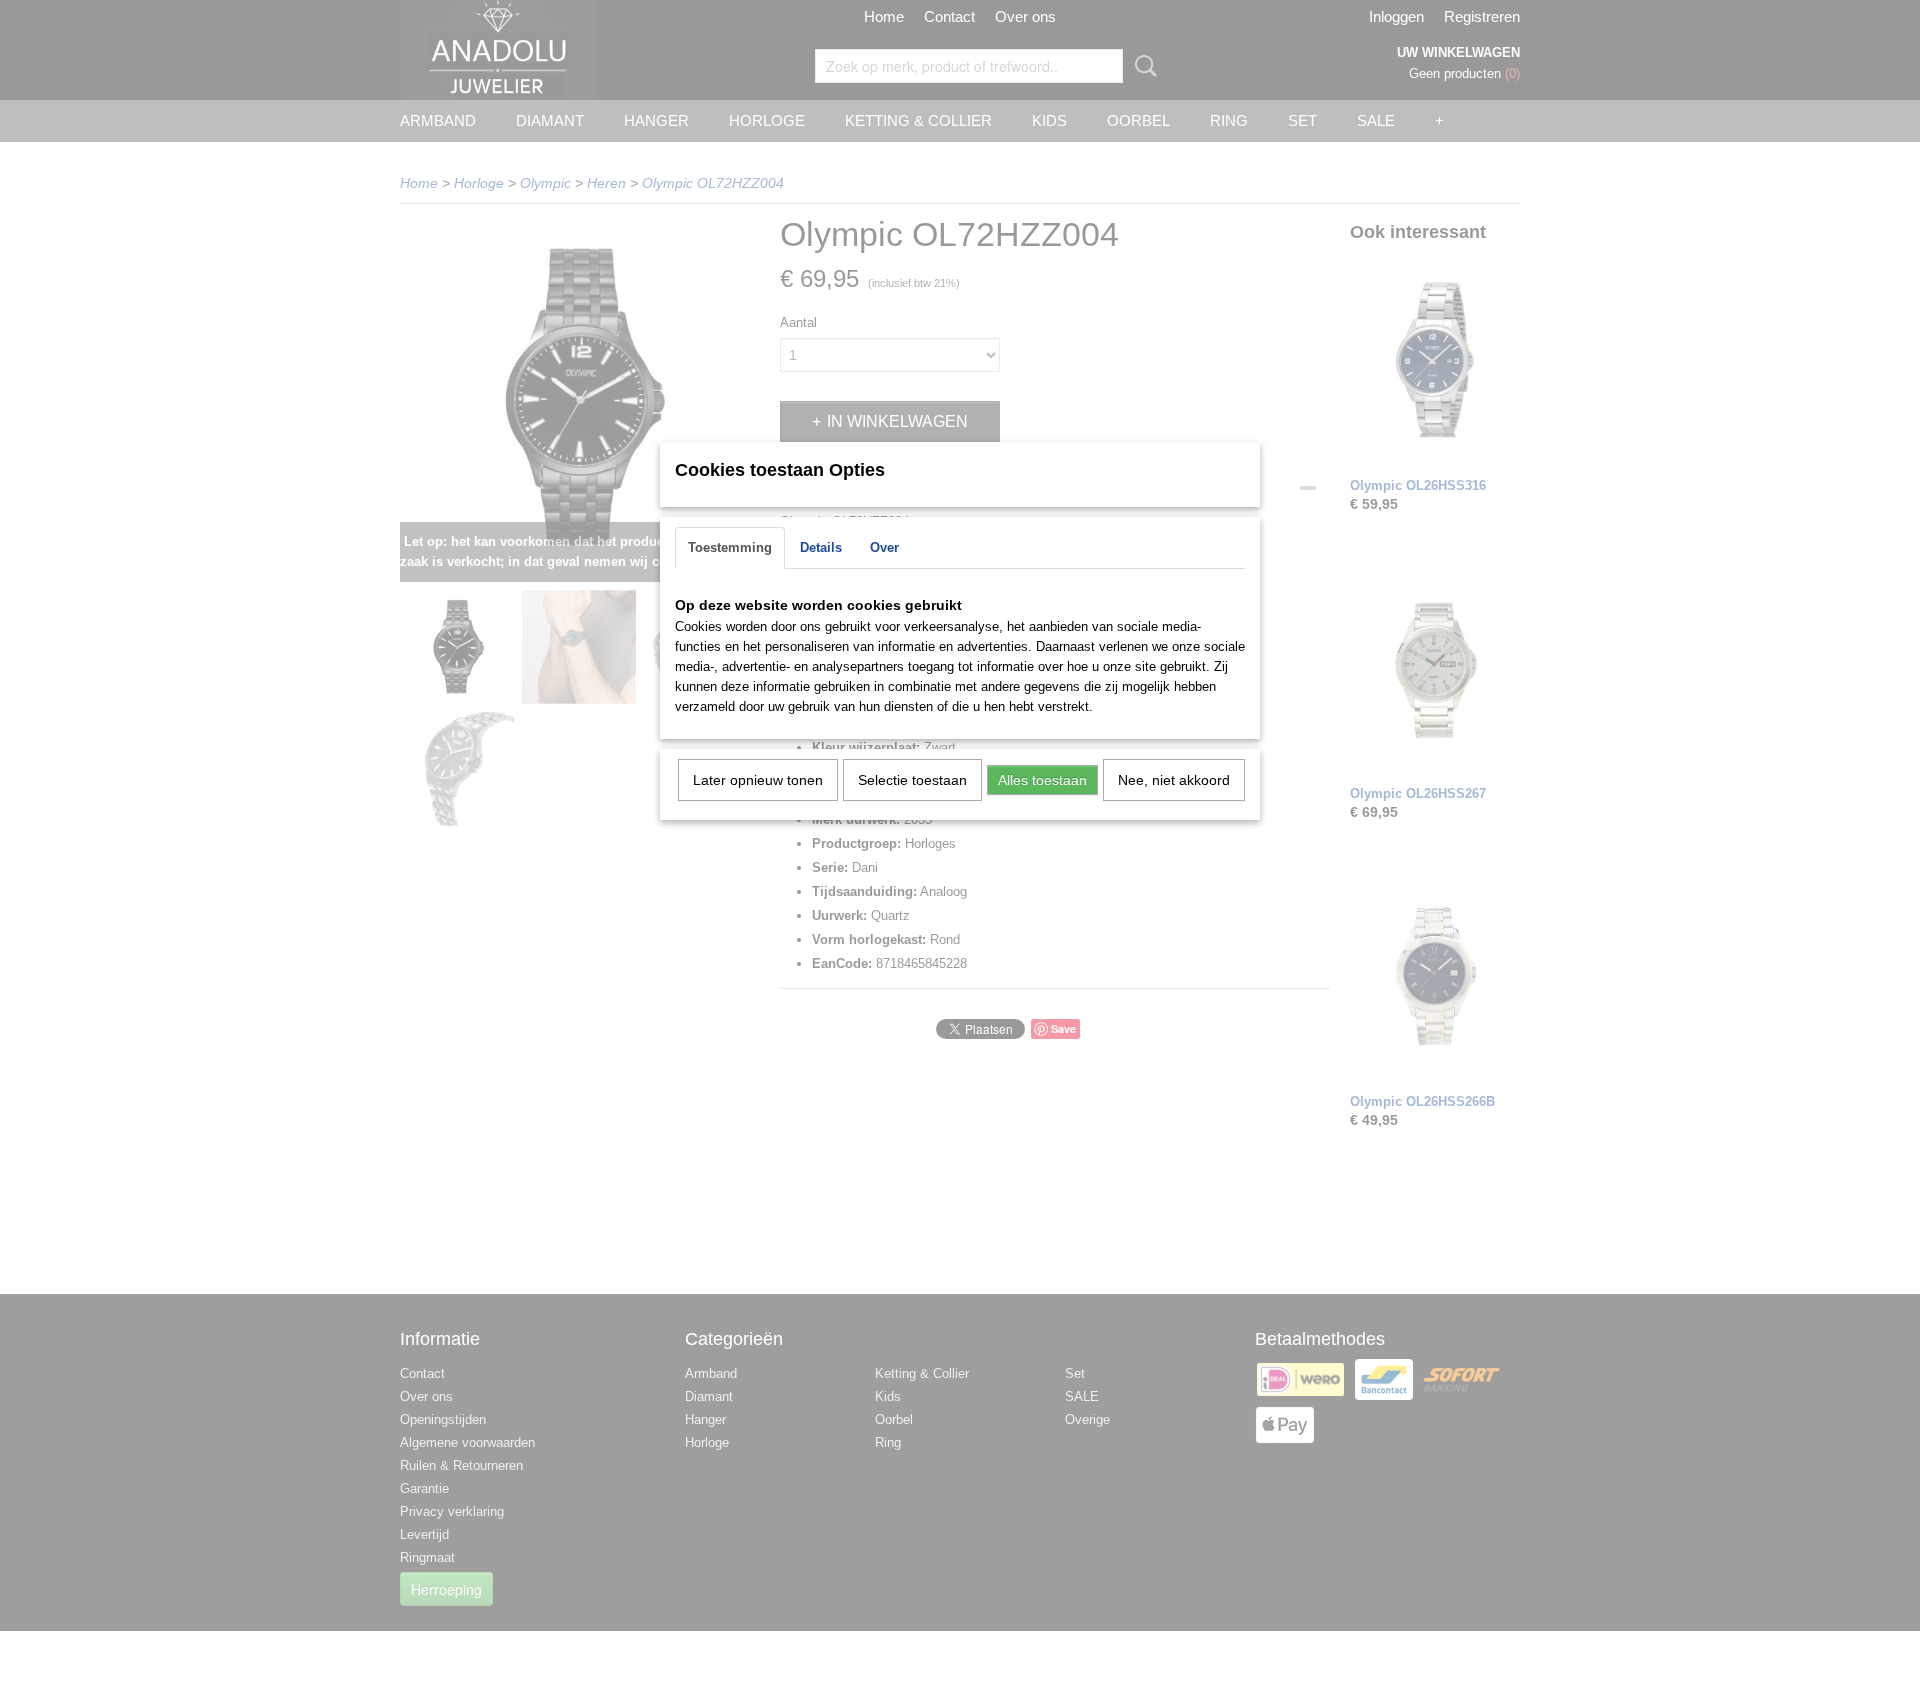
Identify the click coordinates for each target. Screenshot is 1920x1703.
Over (884, 547)
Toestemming (730, 547)
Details (821, 547)
